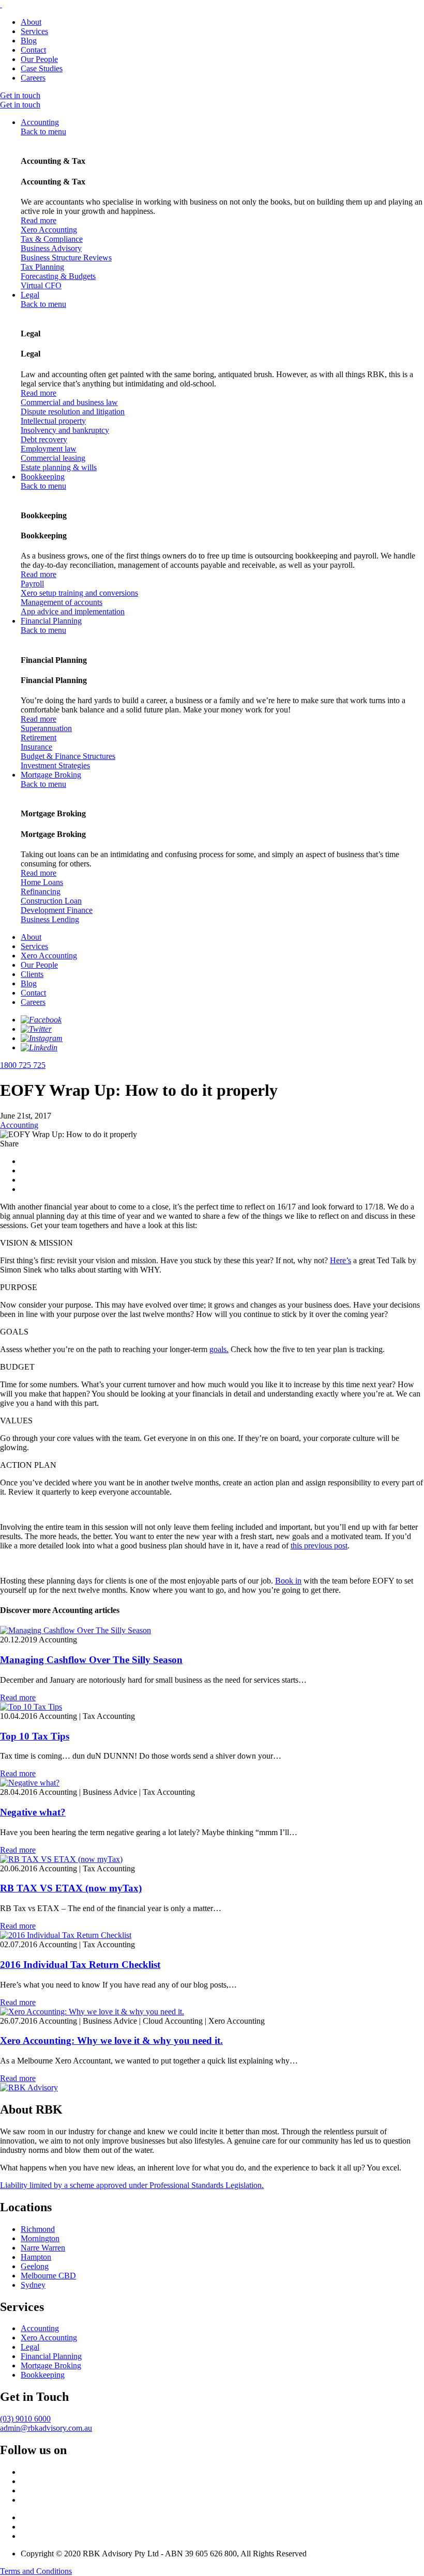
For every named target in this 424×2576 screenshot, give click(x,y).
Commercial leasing (53, 458)
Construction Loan (51, 901)
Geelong (35, 2266)
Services (34, 31)
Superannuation (46, 728)
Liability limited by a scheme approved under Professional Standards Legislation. (132, 2185)
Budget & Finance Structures (68, 756)
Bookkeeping (43, 477)
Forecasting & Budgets (58, 276)
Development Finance (57, 910)
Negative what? (33, 1812)
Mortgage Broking (51, 775)
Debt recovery (44, 439)
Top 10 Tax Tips (35, 1736)
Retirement (39, 738)
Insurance (36, 747)
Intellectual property (53, 421)
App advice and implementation (73, 611)
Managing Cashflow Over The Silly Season (91, 1660)
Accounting (40, 122)
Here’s (340, 1260)
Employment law (49, 449)
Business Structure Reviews (66, 258)
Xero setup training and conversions (79, 593)
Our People (39, 59)
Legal (30, 295)
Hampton (36, 2257)
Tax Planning (42, 267)
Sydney (33, 2285)
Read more (39, 220)
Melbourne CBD (48, 2276)
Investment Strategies (55, 765)
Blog (29, 41)
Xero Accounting (49, 230)
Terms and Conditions (36, 2571)
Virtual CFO (41, 285)
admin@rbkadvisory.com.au (46, 2428)
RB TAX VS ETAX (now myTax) (71, 1888)
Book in (288, 1581)
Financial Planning (51, 621)
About (31, 22)
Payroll (32, 584)
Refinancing (41, 891)
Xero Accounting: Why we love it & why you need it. (111, 2040)
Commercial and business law (69, 402)
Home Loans (42, 882)
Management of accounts (62, 602)
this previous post (319, 1546)
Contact (33, 50)
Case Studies (42, 68)
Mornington (40, 2238)
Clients (32, 974)
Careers (33, 78)
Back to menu (43, 131)
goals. (219, 1349)
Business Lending (50, 919)
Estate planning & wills (59, 467)
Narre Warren (43, 2248)
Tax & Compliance (52, 239)
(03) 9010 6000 (25, 2419)
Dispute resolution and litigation (73, 412)
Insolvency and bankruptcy (65, 430)
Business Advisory (51, 248)
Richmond (38, 2229)
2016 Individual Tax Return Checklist (80, 1965)
